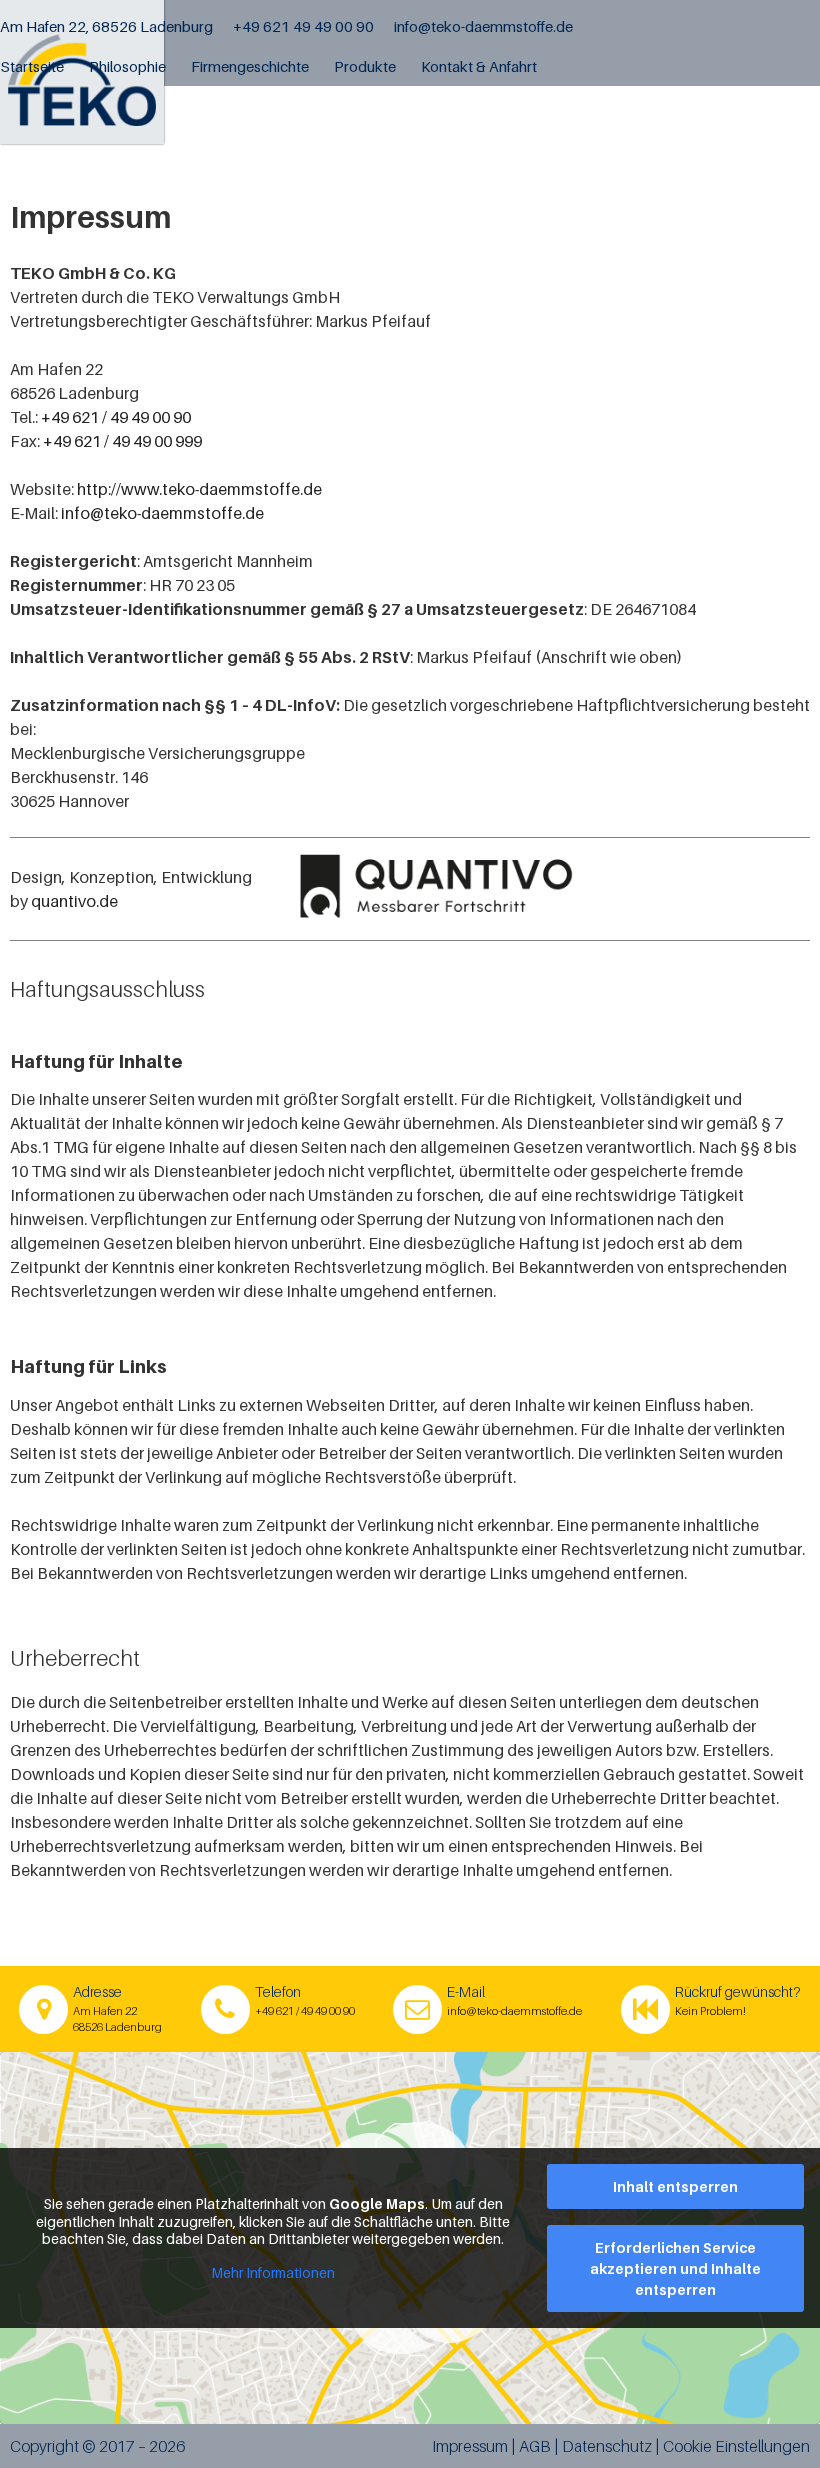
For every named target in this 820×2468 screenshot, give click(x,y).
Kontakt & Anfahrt (479, 66)
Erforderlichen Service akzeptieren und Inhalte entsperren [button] (675, 2268)
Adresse (97, 1991)
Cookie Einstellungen (736, 2446)
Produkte (365, 66)
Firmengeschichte (250, 66)
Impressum (471, 2446)
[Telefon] (225, 2009)
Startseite (32, 66)
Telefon (278, 1991)
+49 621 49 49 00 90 (303, 26)
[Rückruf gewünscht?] (645, 2009)
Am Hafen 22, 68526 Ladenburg (106, 26)
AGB (536, 2446)
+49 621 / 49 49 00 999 (122, 441)
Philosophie (127, 66)
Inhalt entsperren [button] (675, 2186)
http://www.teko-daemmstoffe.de (199, 489)
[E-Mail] (417, 2009)
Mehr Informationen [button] (273, 2272)
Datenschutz (607, 2446)
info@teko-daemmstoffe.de (483, 26)
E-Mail (466, 1991)
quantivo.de (74, 901)
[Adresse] (43, 2009)
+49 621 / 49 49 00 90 (116, 417)
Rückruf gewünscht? (738, 1991)
